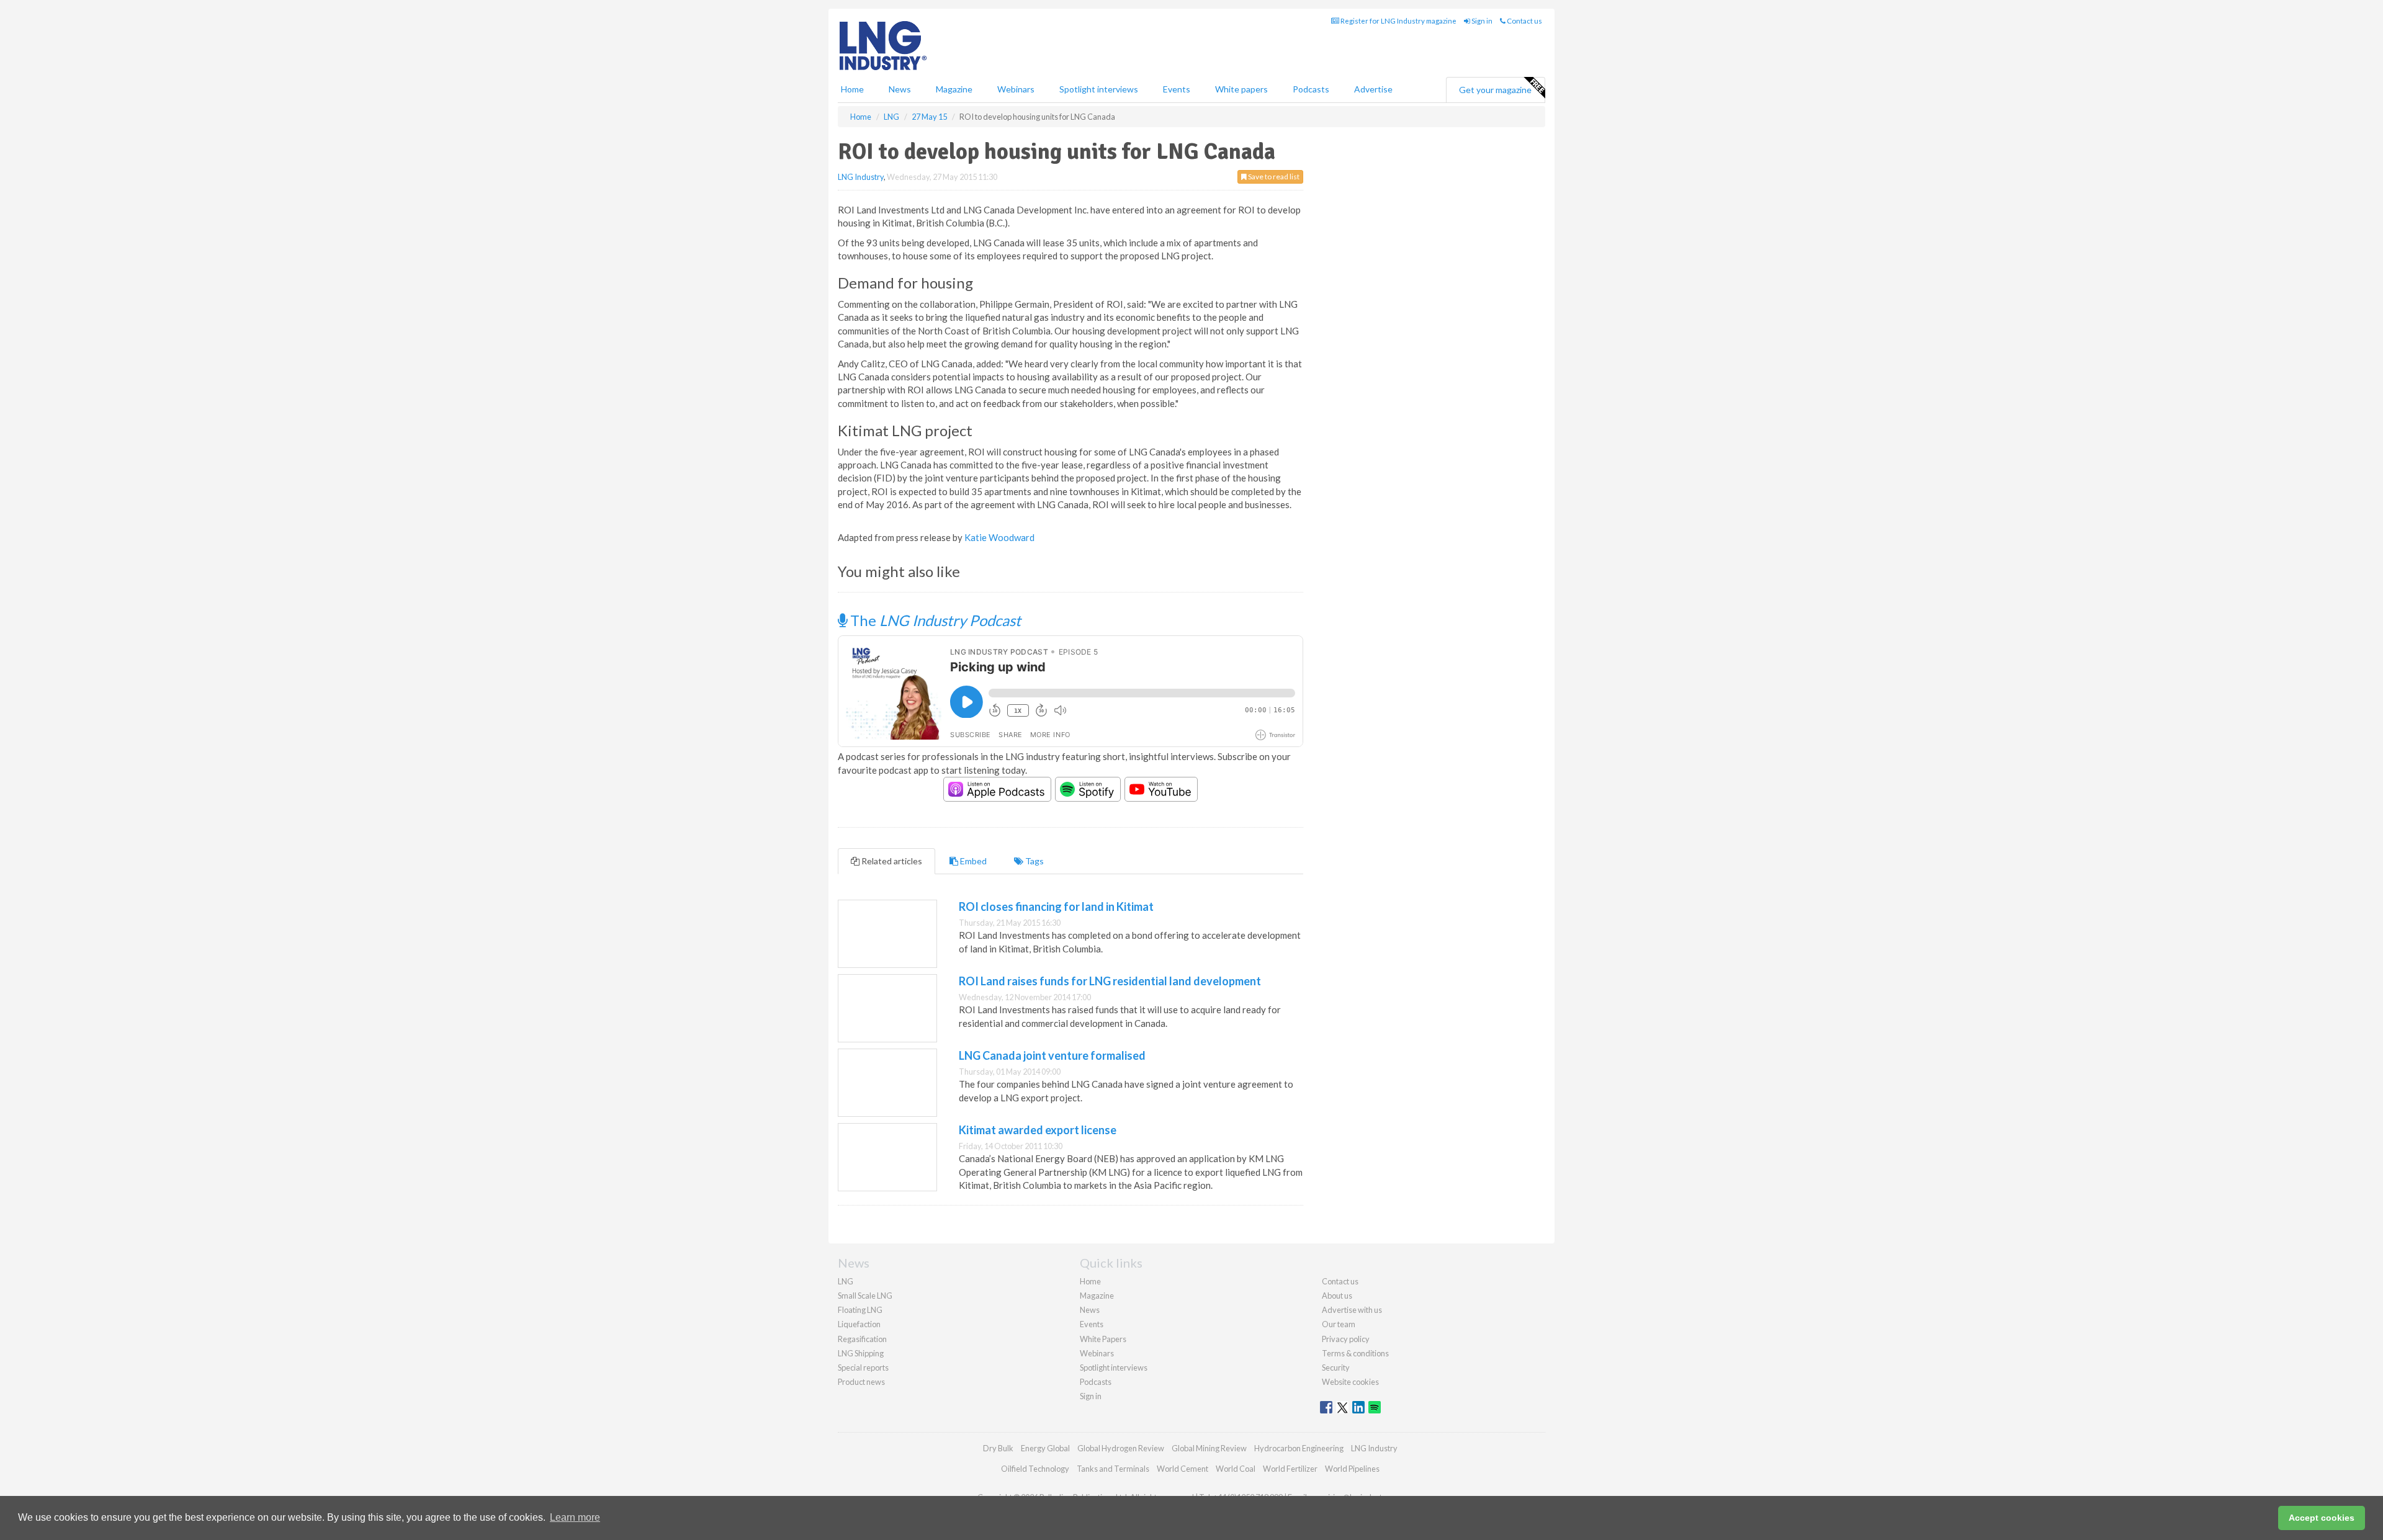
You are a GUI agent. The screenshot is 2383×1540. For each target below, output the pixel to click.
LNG (846, 1281)
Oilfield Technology (1035, 1469)
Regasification (862, 1339)
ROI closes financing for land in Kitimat (1056, 907)
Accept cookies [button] (2322, 1518)
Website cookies (1350, 1382)
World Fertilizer (1290, 1469)
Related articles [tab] (891, 861)
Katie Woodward (999, 537)
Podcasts (1311, 89)
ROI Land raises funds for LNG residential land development (1110, 981)
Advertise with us (1352, 1310)
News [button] (900, 89)
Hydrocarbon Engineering (1299, 1448)
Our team (1339, 1324)
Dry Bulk (998, 1448)
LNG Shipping (861, 1353)
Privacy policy (1346, 1339)
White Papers (1103, 1339)
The (934, 620)
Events (1177, 89)
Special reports (863, 1368)
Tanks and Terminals (1113, 1469)
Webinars (1016, 89)
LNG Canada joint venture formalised (1052, 1055)
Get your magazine (1495, 90)
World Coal (1236, 1469)
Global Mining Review (1209, 1448)
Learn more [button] (575, 1517)
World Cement (1183, 1469)
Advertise (1373, 89)
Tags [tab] (1034, 861)
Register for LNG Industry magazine (1398, 21)
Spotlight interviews (1099, 89)
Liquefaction (859, 1324)
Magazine (954, 89)
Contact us (1524, 21)
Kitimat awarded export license (1038, 1130)
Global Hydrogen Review (1121, 1448)
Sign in (1481, 21)
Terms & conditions (1355, 1353)
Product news (861, 1382)
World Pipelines (1352, 1469)
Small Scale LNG (865, 1296)
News (1090, 1310)
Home (852, 89)
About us (1337, 1296)
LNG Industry (861, 177)
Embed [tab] (972, 861)
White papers (1241, 89)
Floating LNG (860, 1310)
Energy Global (1045, 1448)
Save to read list (1273, 177)
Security (1336, 1368)
